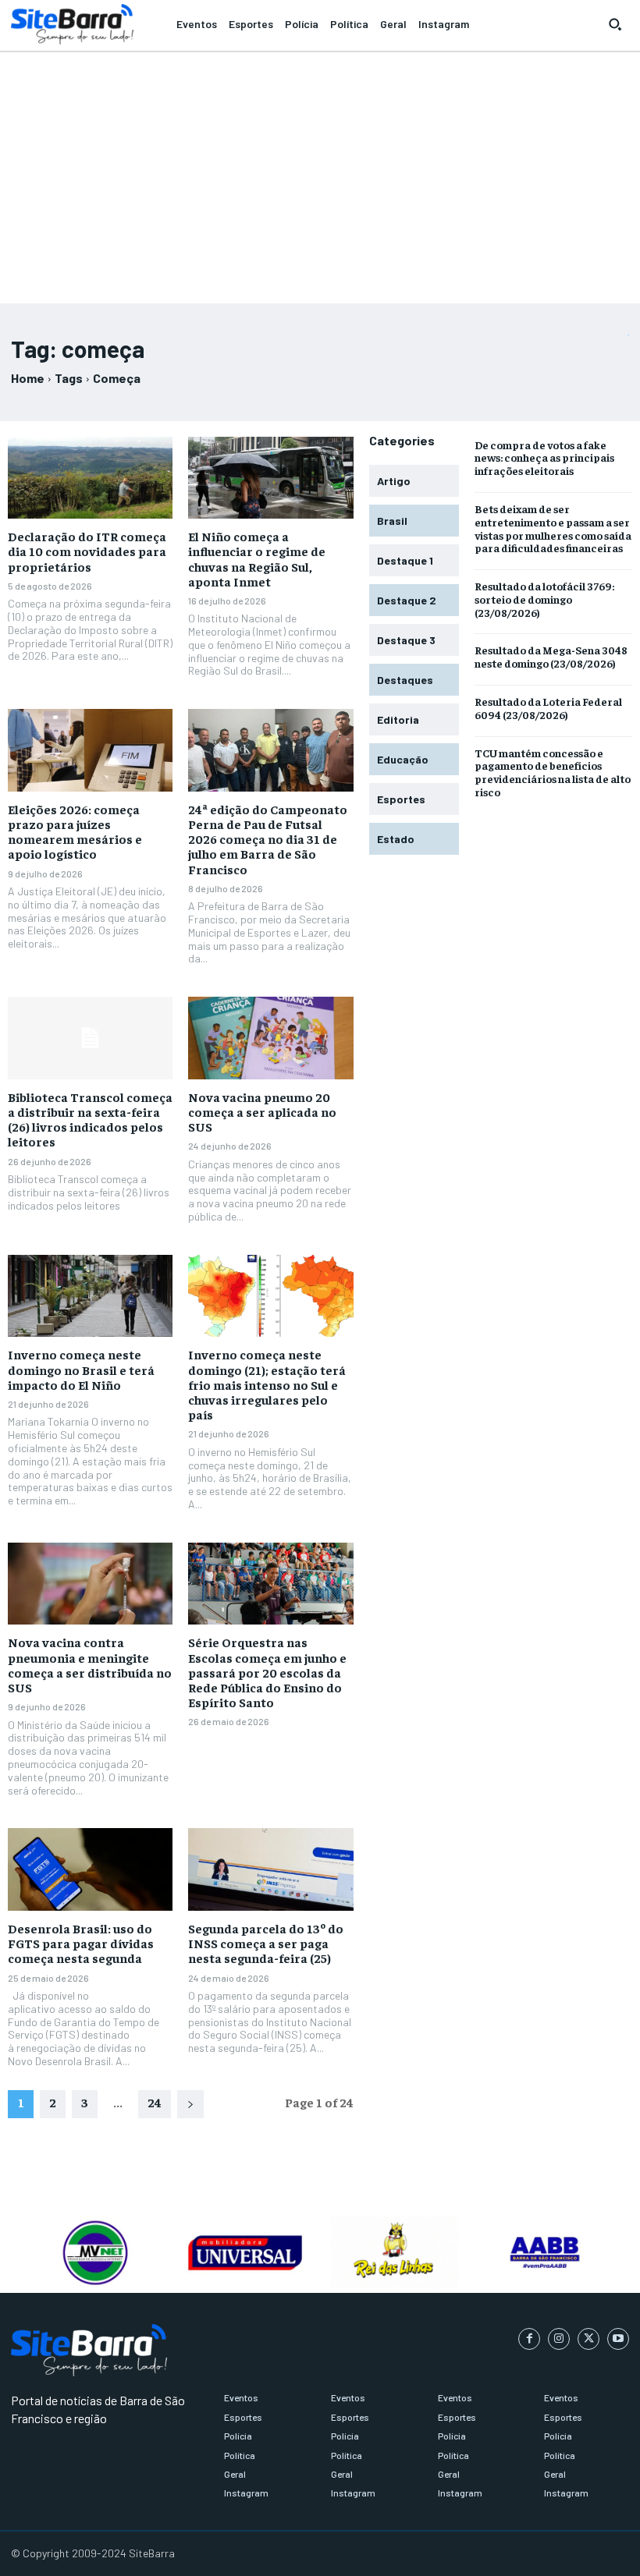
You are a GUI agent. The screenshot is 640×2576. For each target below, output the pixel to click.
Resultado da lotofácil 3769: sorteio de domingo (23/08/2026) (544, 599)
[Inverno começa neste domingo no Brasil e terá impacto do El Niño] (90, 1296)
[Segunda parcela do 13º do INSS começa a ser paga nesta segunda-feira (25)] (270, 1869)
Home (28, 378)
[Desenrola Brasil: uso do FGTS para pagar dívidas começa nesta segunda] (90, 1869)
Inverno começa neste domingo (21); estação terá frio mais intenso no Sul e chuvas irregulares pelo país (267, 1384)
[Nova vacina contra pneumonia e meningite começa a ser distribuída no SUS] (90, 1584)
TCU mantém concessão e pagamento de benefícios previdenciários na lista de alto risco (553, 772)
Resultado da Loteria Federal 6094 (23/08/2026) (548, 708)
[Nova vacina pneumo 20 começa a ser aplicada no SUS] (270, 1038)
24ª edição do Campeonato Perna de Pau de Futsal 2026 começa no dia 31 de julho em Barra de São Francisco (268, 839)
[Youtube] (618, 2339)
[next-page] (190, 2104)
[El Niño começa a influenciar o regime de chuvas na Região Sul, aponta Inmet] (270, 478)
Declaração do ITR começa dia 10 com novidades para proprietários (87, 551)
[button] (615, 24)
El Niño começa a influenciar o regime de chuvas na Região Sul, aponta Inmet (257, 558)
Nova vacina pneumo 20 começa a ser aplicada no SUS (262, 1111)
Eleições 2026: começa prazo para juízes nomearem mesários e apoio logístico (75, 831)
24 (155, 2102)
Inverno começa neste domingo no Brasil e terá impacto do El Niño (81, 1369)
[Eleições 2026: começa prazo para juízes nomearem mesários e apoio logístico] (90, 750)
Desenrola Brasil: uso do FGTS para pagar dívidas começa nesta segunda (81, 1943)
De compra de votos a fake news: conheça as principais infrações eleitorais (544, 458)
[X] (588, 2339)
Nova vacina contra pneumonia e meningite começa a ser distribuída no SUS (90, 1664)
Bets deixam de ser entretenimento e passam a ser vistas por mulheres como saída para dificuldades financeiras (553, 528)
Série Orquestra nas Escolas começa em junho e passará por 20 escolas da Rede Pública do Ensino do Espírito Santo (267, 1672)
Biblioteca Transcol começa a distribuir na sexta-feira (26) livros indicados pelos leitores (90, 1119)
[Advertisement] (320, 171)
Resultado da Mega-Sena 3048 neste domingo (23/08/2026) (551, 656)
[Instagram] (559, 2339)
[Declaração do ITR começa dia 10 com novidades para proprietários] (90, 478)
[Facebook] (529, 2339)
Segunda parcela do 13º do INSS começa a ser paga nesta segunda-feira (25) (266, 1943)
